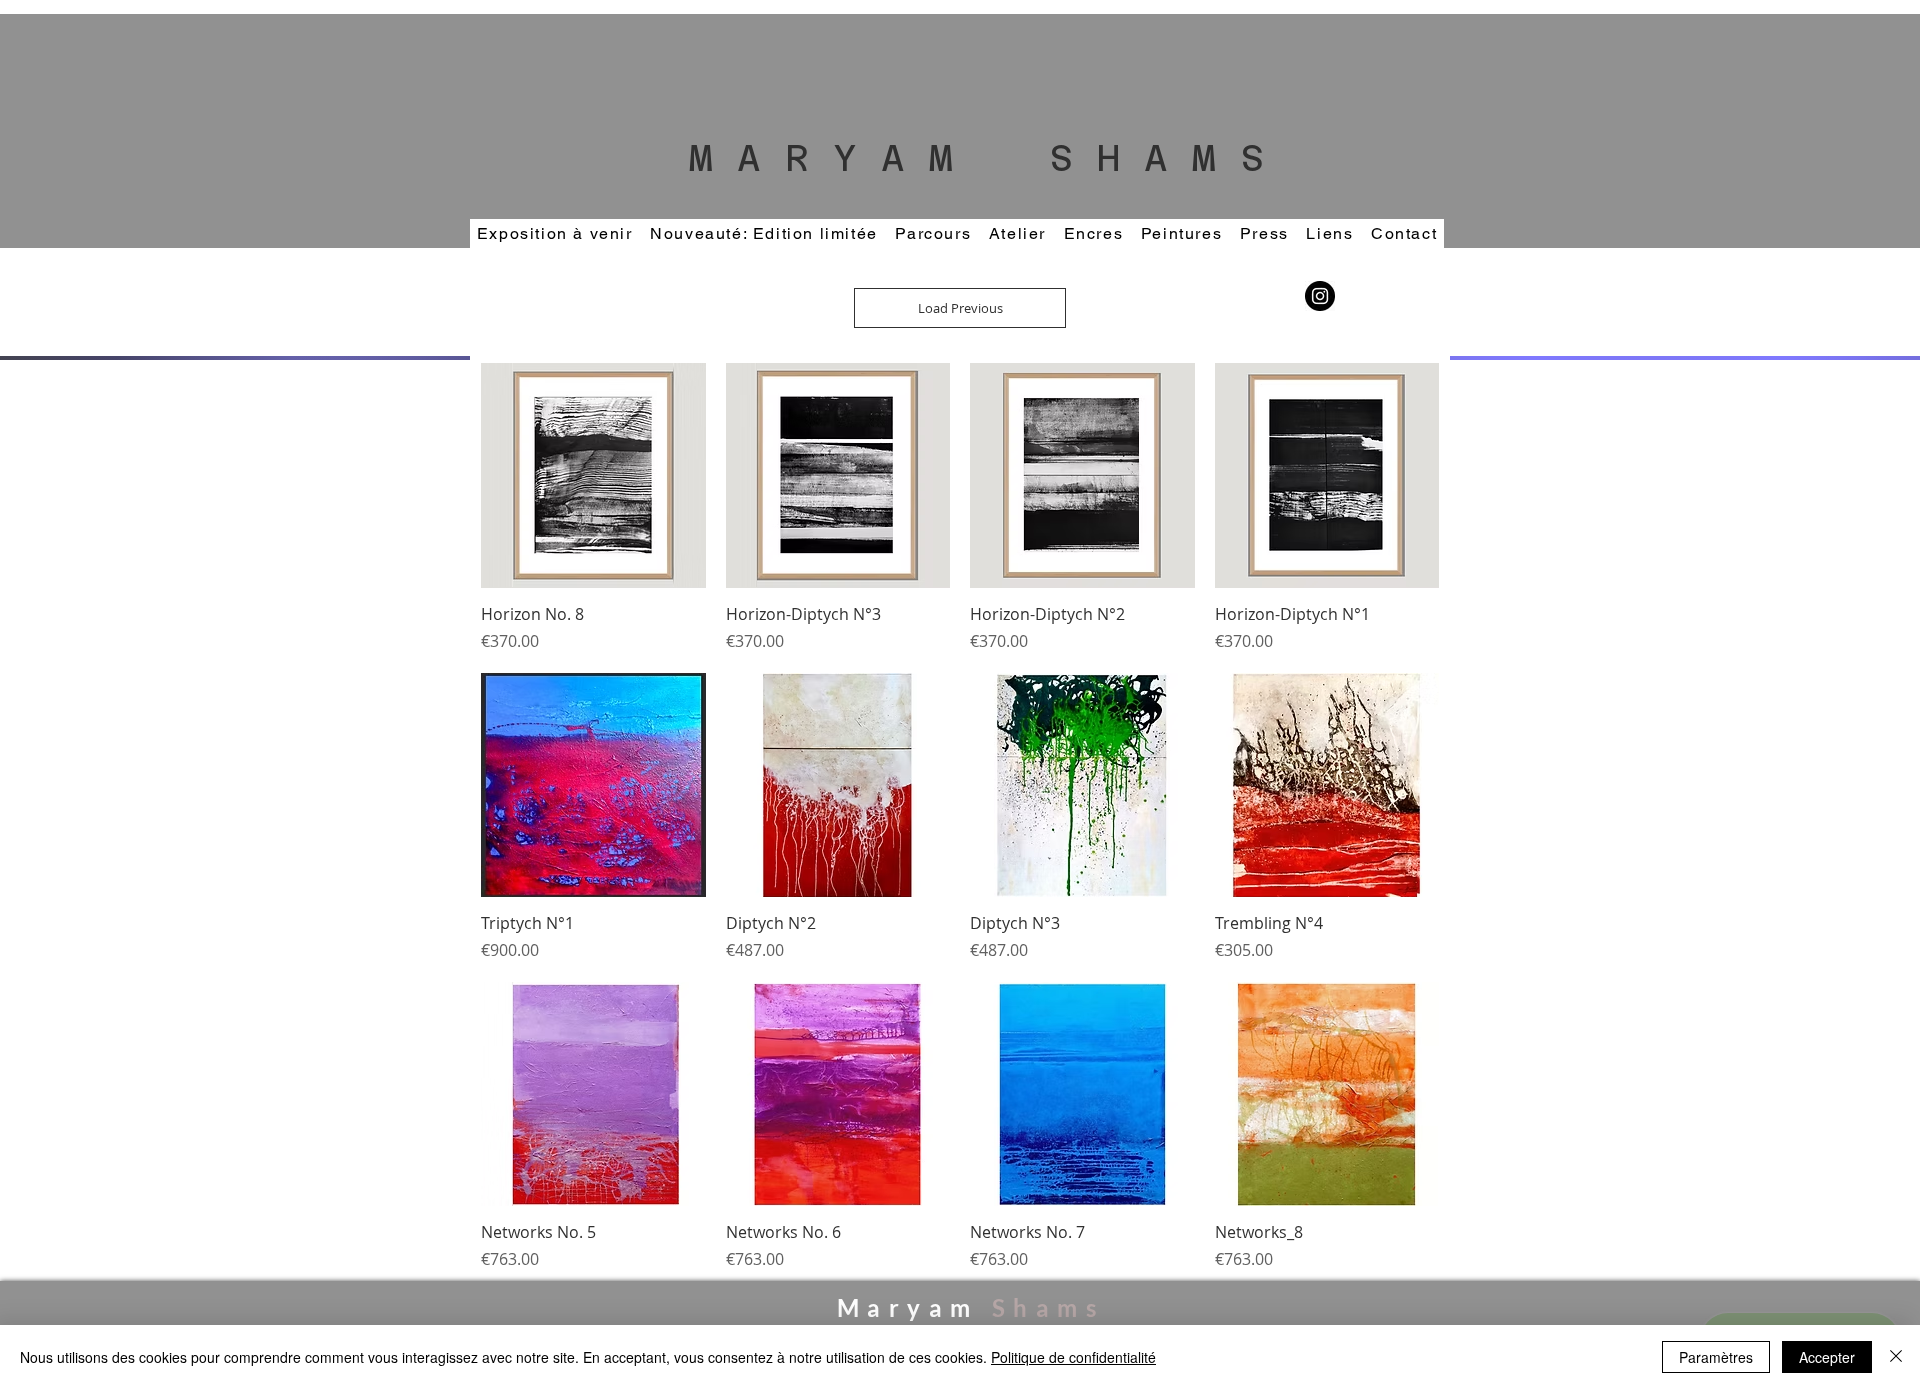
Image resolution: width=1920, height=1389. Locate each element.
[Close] (1896, 1357)
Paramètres (1716, 1357)
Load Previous (960, 308)
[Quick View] (593, 475)
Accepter (1827, 1357)
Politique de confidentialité (1073, 1357)
